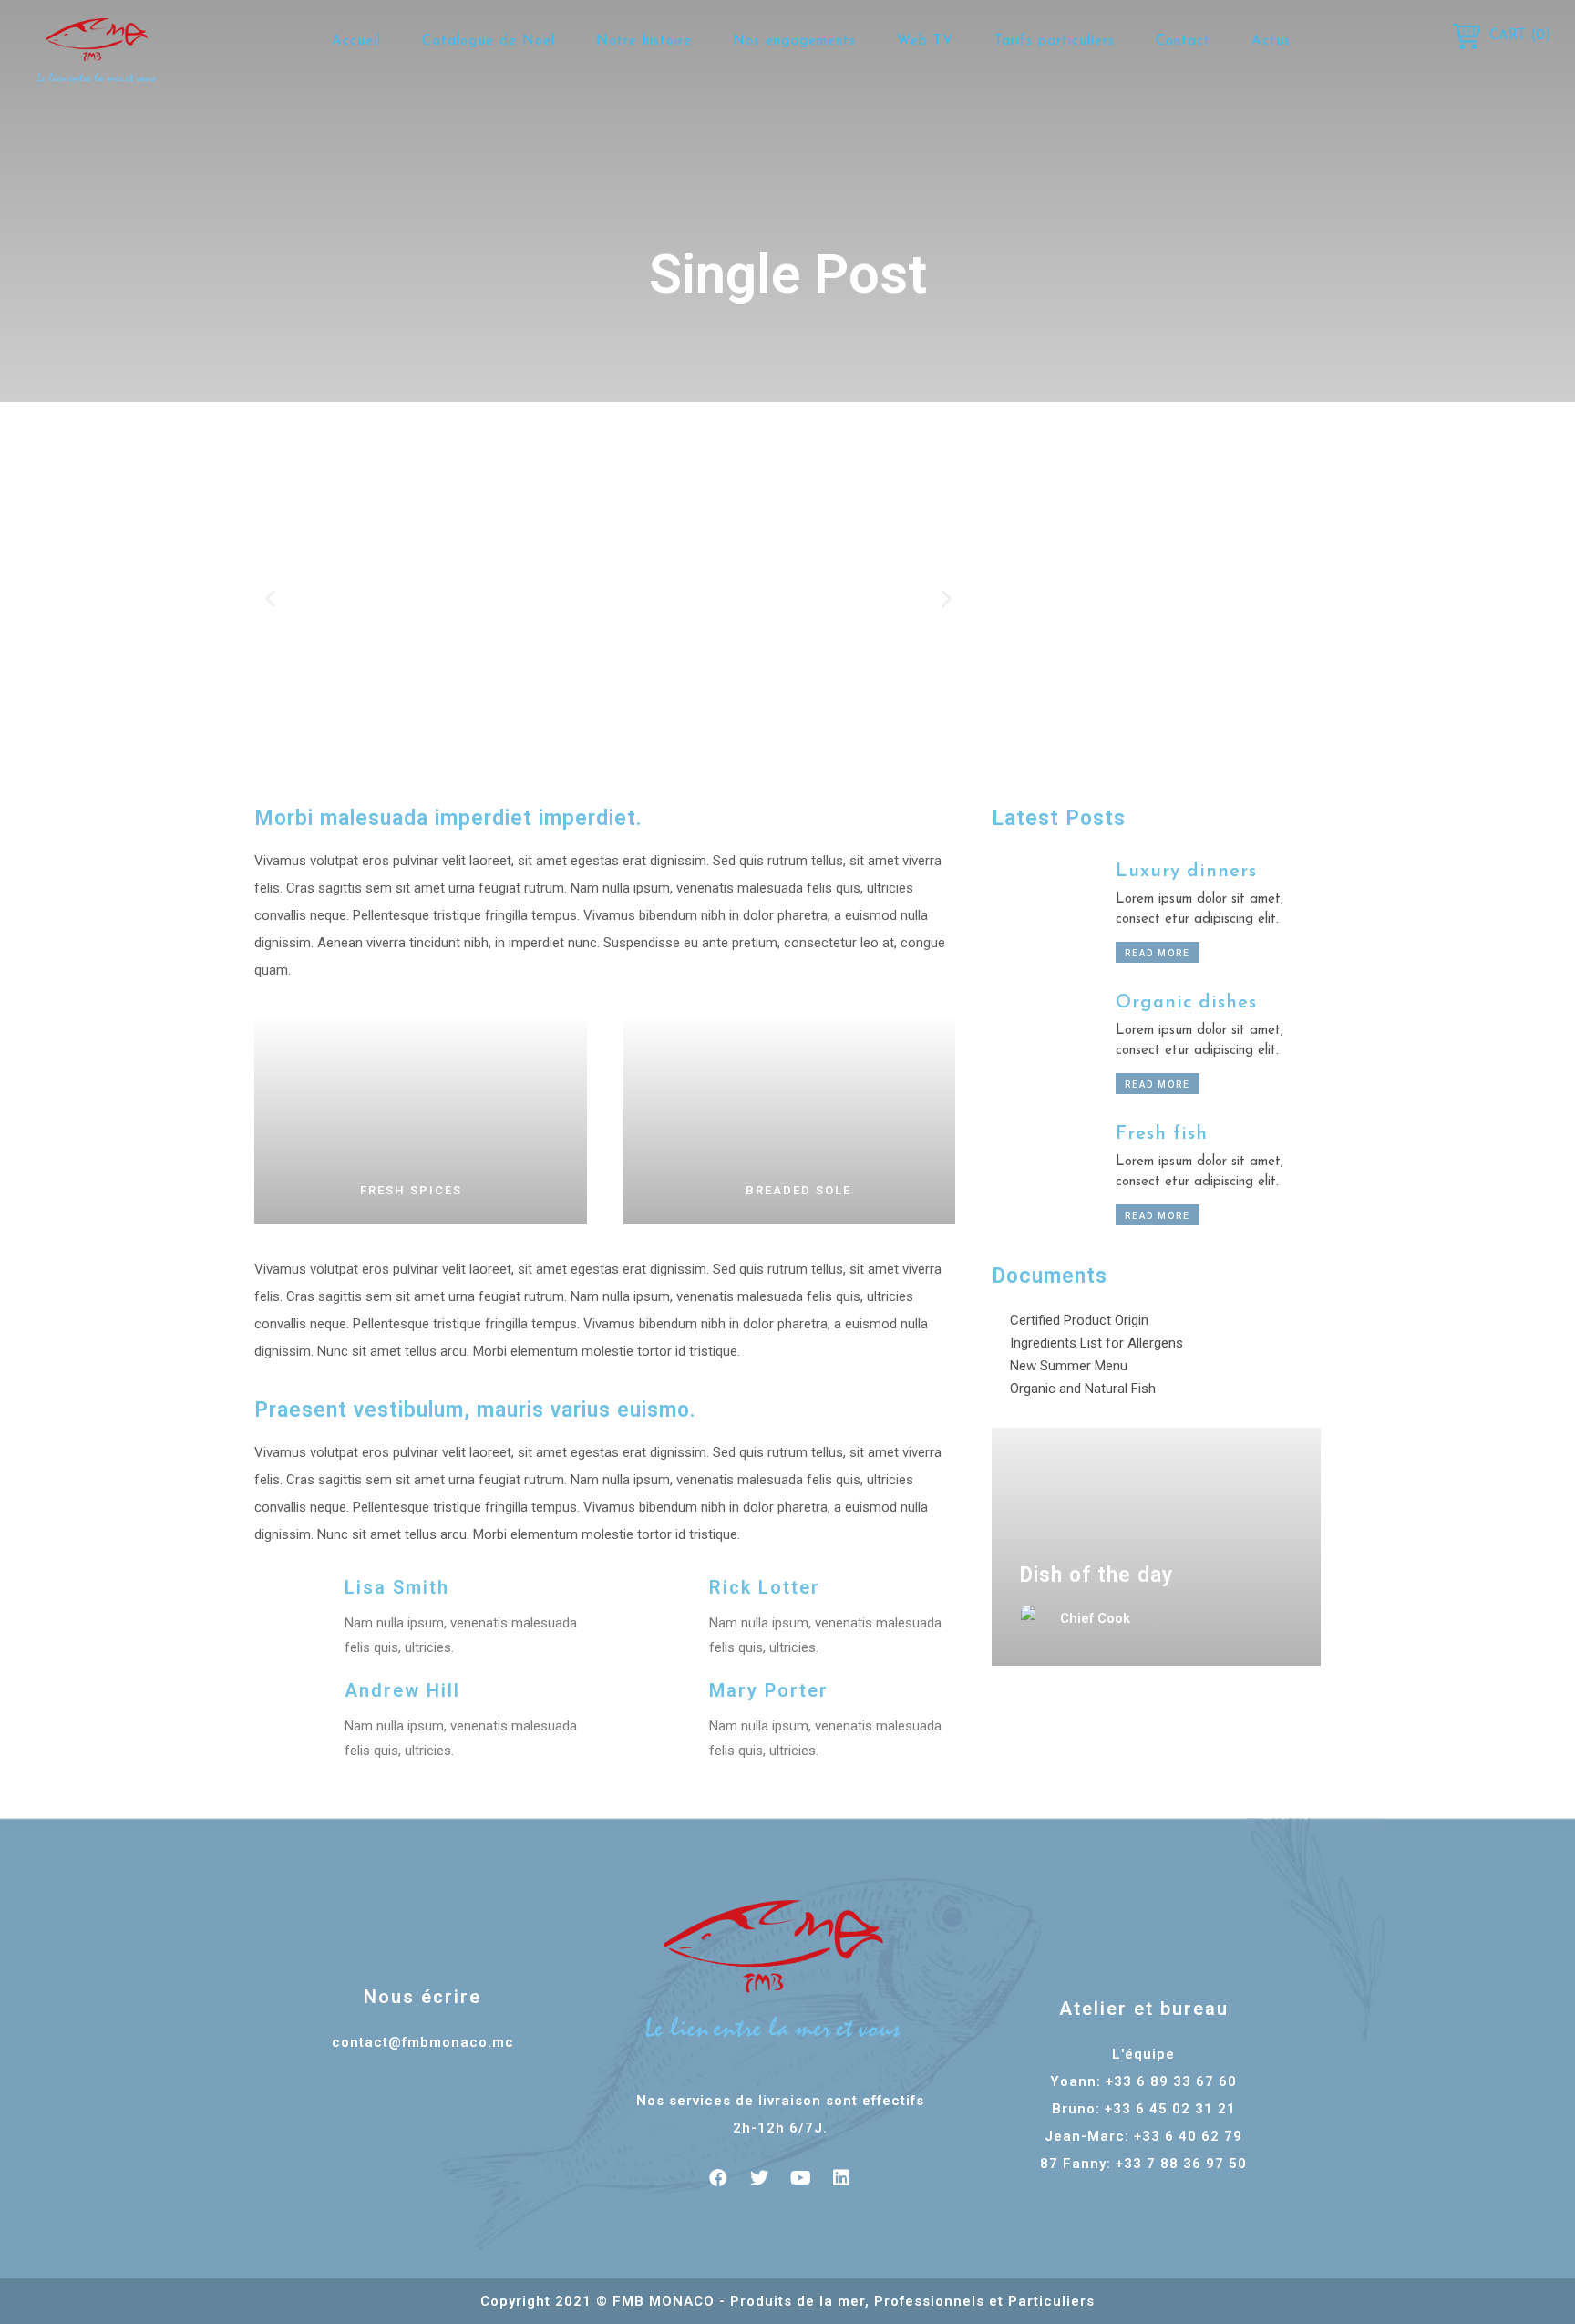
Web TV (925, 41)
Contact (1183, 41)
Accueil (356, 41)
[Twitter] (759, 2178)
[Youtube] (800, 2178)
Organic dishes (1186, 1003)
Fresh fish (1162, 1134)
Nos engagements (794, 41)
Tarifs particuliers (1055, 41)
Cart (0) (1520, 36)
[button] (270, 598)
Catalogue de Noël (489, 41)
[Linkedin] (841, 2178)
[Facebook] (718, 2178)
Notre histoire (644, 41)
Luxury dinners (1186, 872)
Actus (1271, 41)
